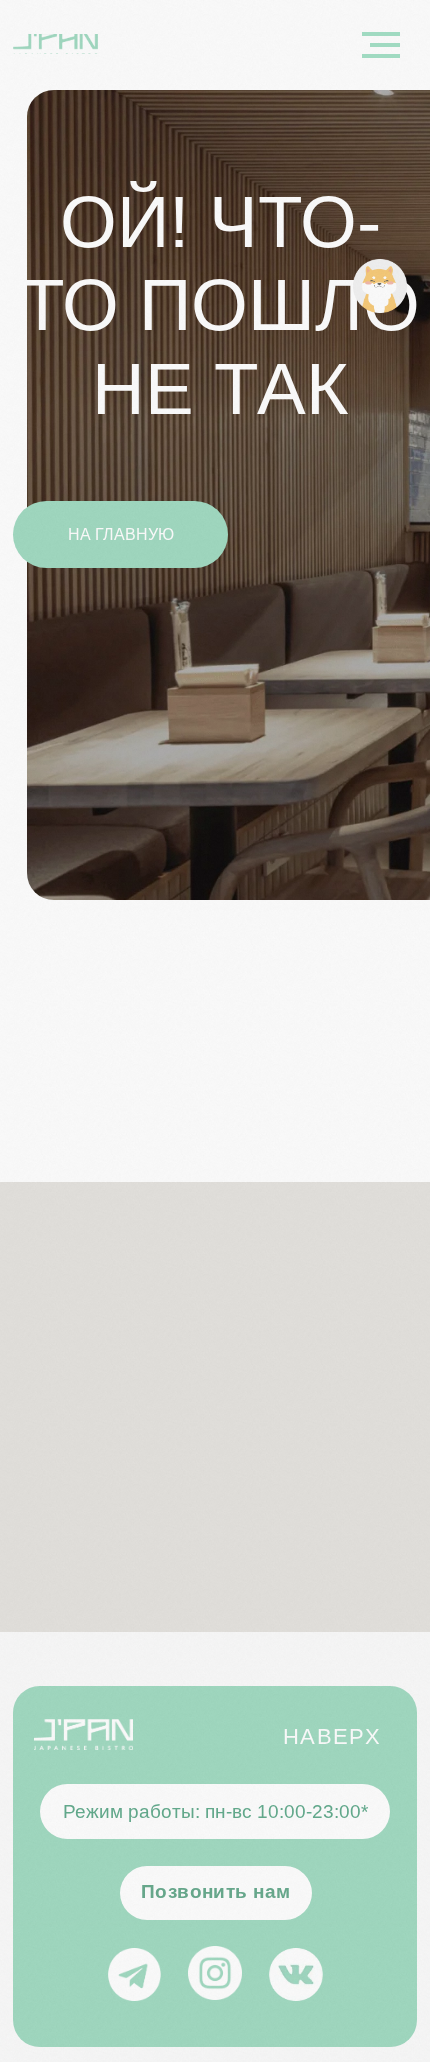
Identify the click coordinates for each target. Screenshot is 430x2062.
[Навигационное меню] (381, 45)
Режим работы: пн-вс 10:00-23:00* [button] (215, 1811)
